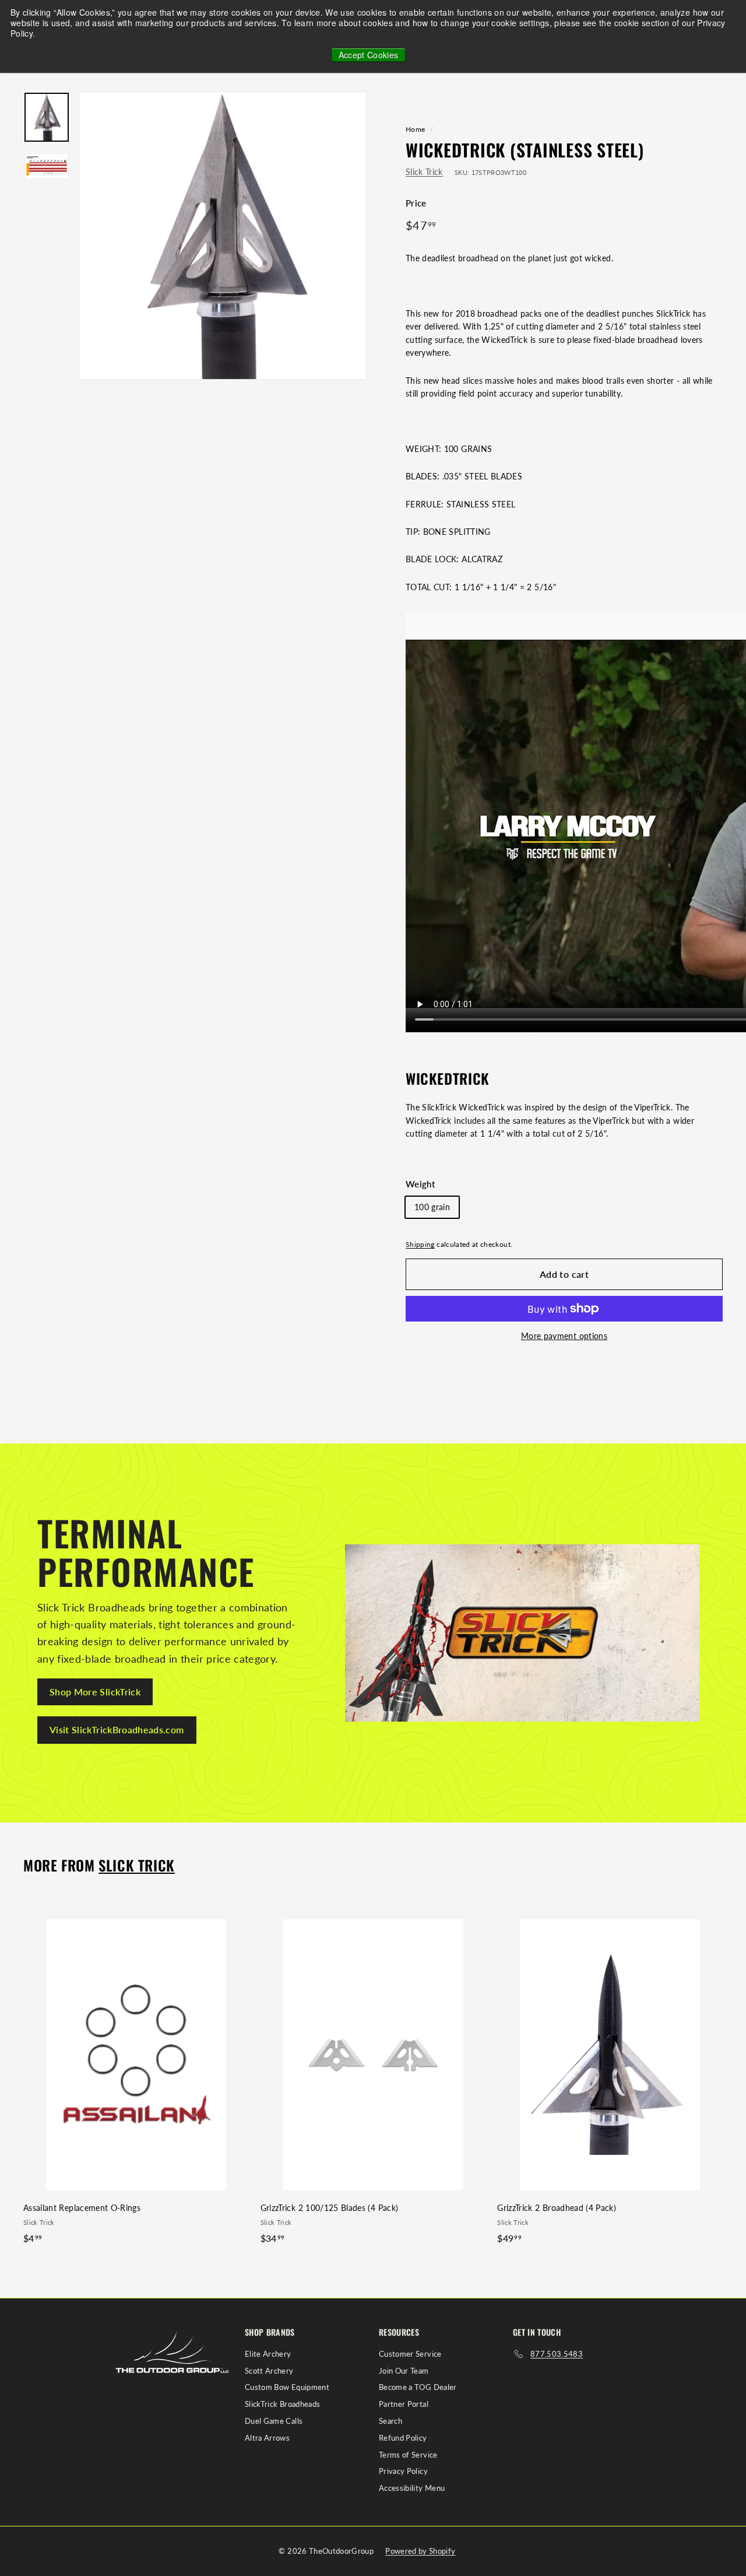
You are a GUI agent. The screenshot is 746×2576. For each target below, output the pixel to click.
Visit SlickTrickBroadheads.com (117, 1729)
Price (416, 203)
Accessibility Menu (412, 2488)
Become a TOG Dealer (418, 2387)
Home (415, 129)
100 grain (432, 1207)
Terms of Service (408, 2455)
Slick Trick (424, 172)
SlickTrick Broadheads (282, 2404)
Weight (420, 1184)
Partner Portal (404, 2404)
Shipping (420, 1244)
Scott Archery (269, 2371)
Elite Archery (268, 2354)
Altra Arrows (267, 2438)
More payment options (564, 1336)
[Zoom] (223, 236)
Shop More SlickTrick (95, 1692)
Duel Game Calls (274, 2421)
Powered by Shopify (420, 2551)
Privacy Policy (403, 2471)
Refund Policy (403, 2438)
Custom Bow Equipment (287, 2387)
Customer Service (410, 2354)
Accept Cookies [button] (369, 55)
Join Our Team (404, 2371)
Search (390, 2421)
